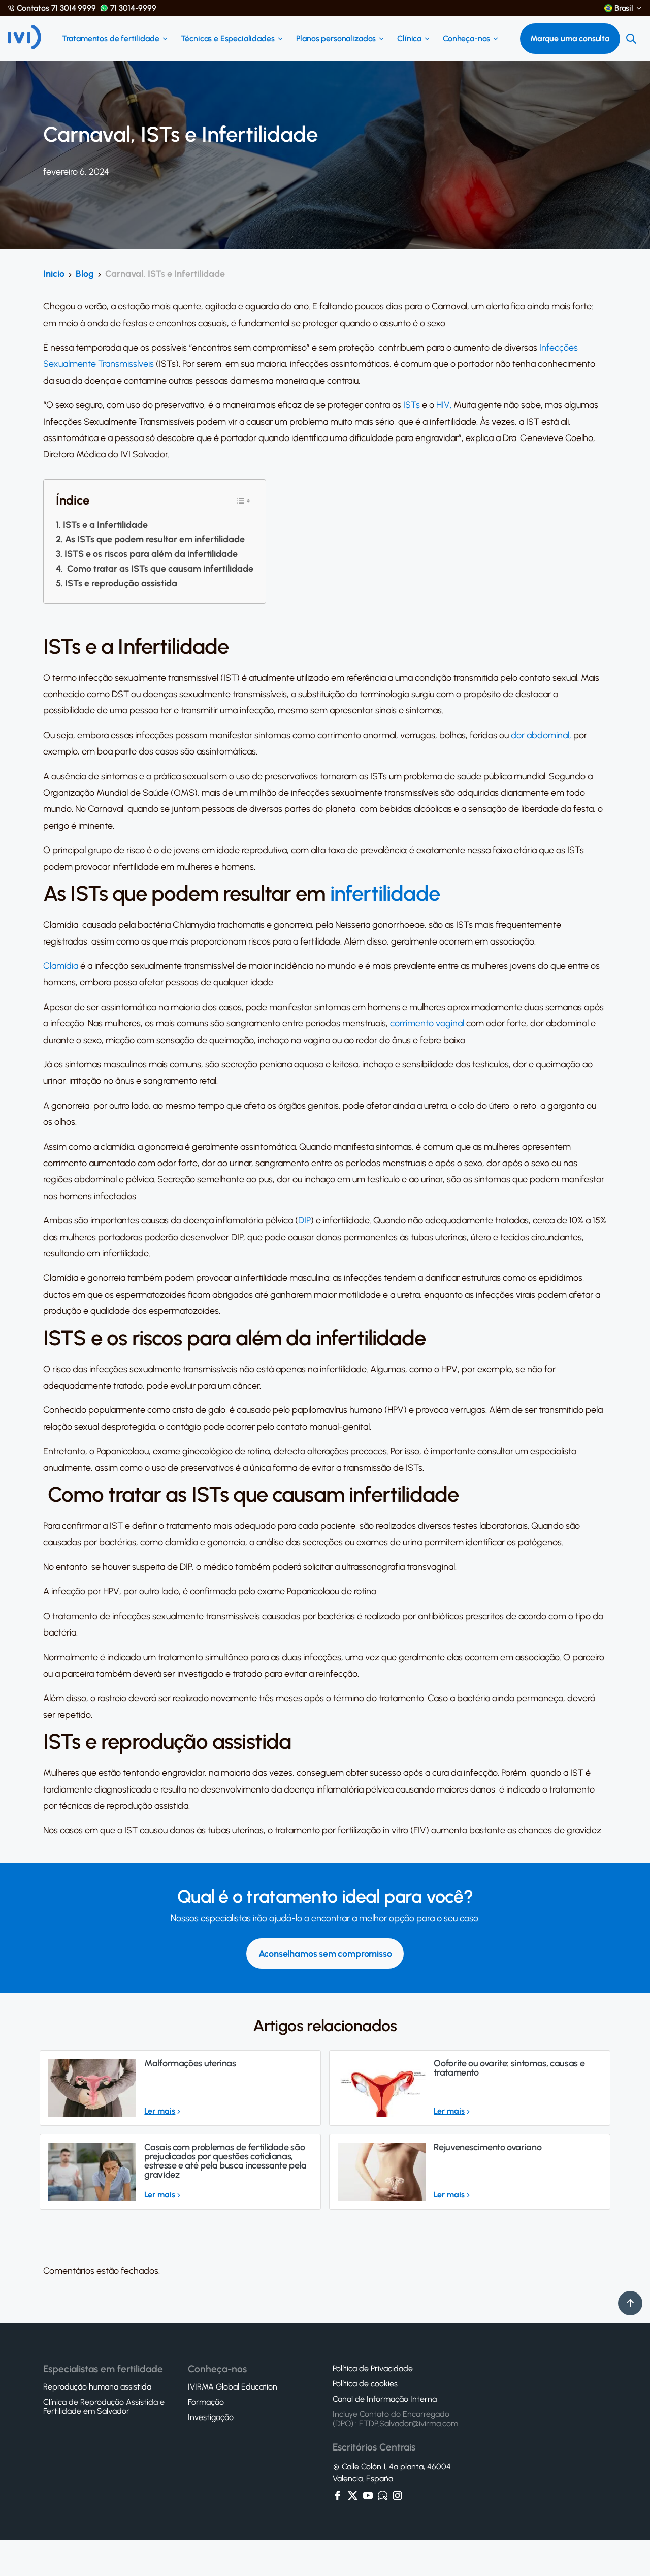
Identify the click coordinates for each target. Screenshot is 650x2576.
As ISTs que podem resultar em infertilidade (155, 539)
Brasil (624, 8)
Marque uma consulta (570, 38)
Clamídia (61, 966)
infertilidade (385, 894)
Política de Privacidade (373, 2369)
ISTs (412, 405)
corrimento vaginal (427, 1023)
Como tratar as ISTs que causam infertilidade (159, 569)
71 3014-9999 (133, 8)
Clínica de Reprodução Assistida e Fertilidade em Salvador (104, 2407)
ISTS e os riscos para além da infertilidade (151, 554)
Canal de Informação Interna (385, 2399)
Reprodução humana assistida (97, 2387)
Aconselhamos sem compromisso (325, 1954)
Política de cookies (365, 2384)
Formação (206, 2402)
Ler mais (160, 2111)
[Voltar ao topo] (630, 2303)
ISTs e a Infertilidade (105, 525)
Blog (85, 274)
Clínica (409, 39)
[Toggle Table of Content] (243, 501)
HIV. (444, 405)
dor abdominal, (541, 735)
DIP (304, 1220)
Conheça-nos (466, 39)
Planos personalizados (336, 39)
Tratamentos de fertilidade (111, 39)
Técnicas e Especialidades (228, 39)
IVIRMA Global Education (233, 2387)
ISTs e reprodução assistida (121, 583)
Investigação (211, 2417)
